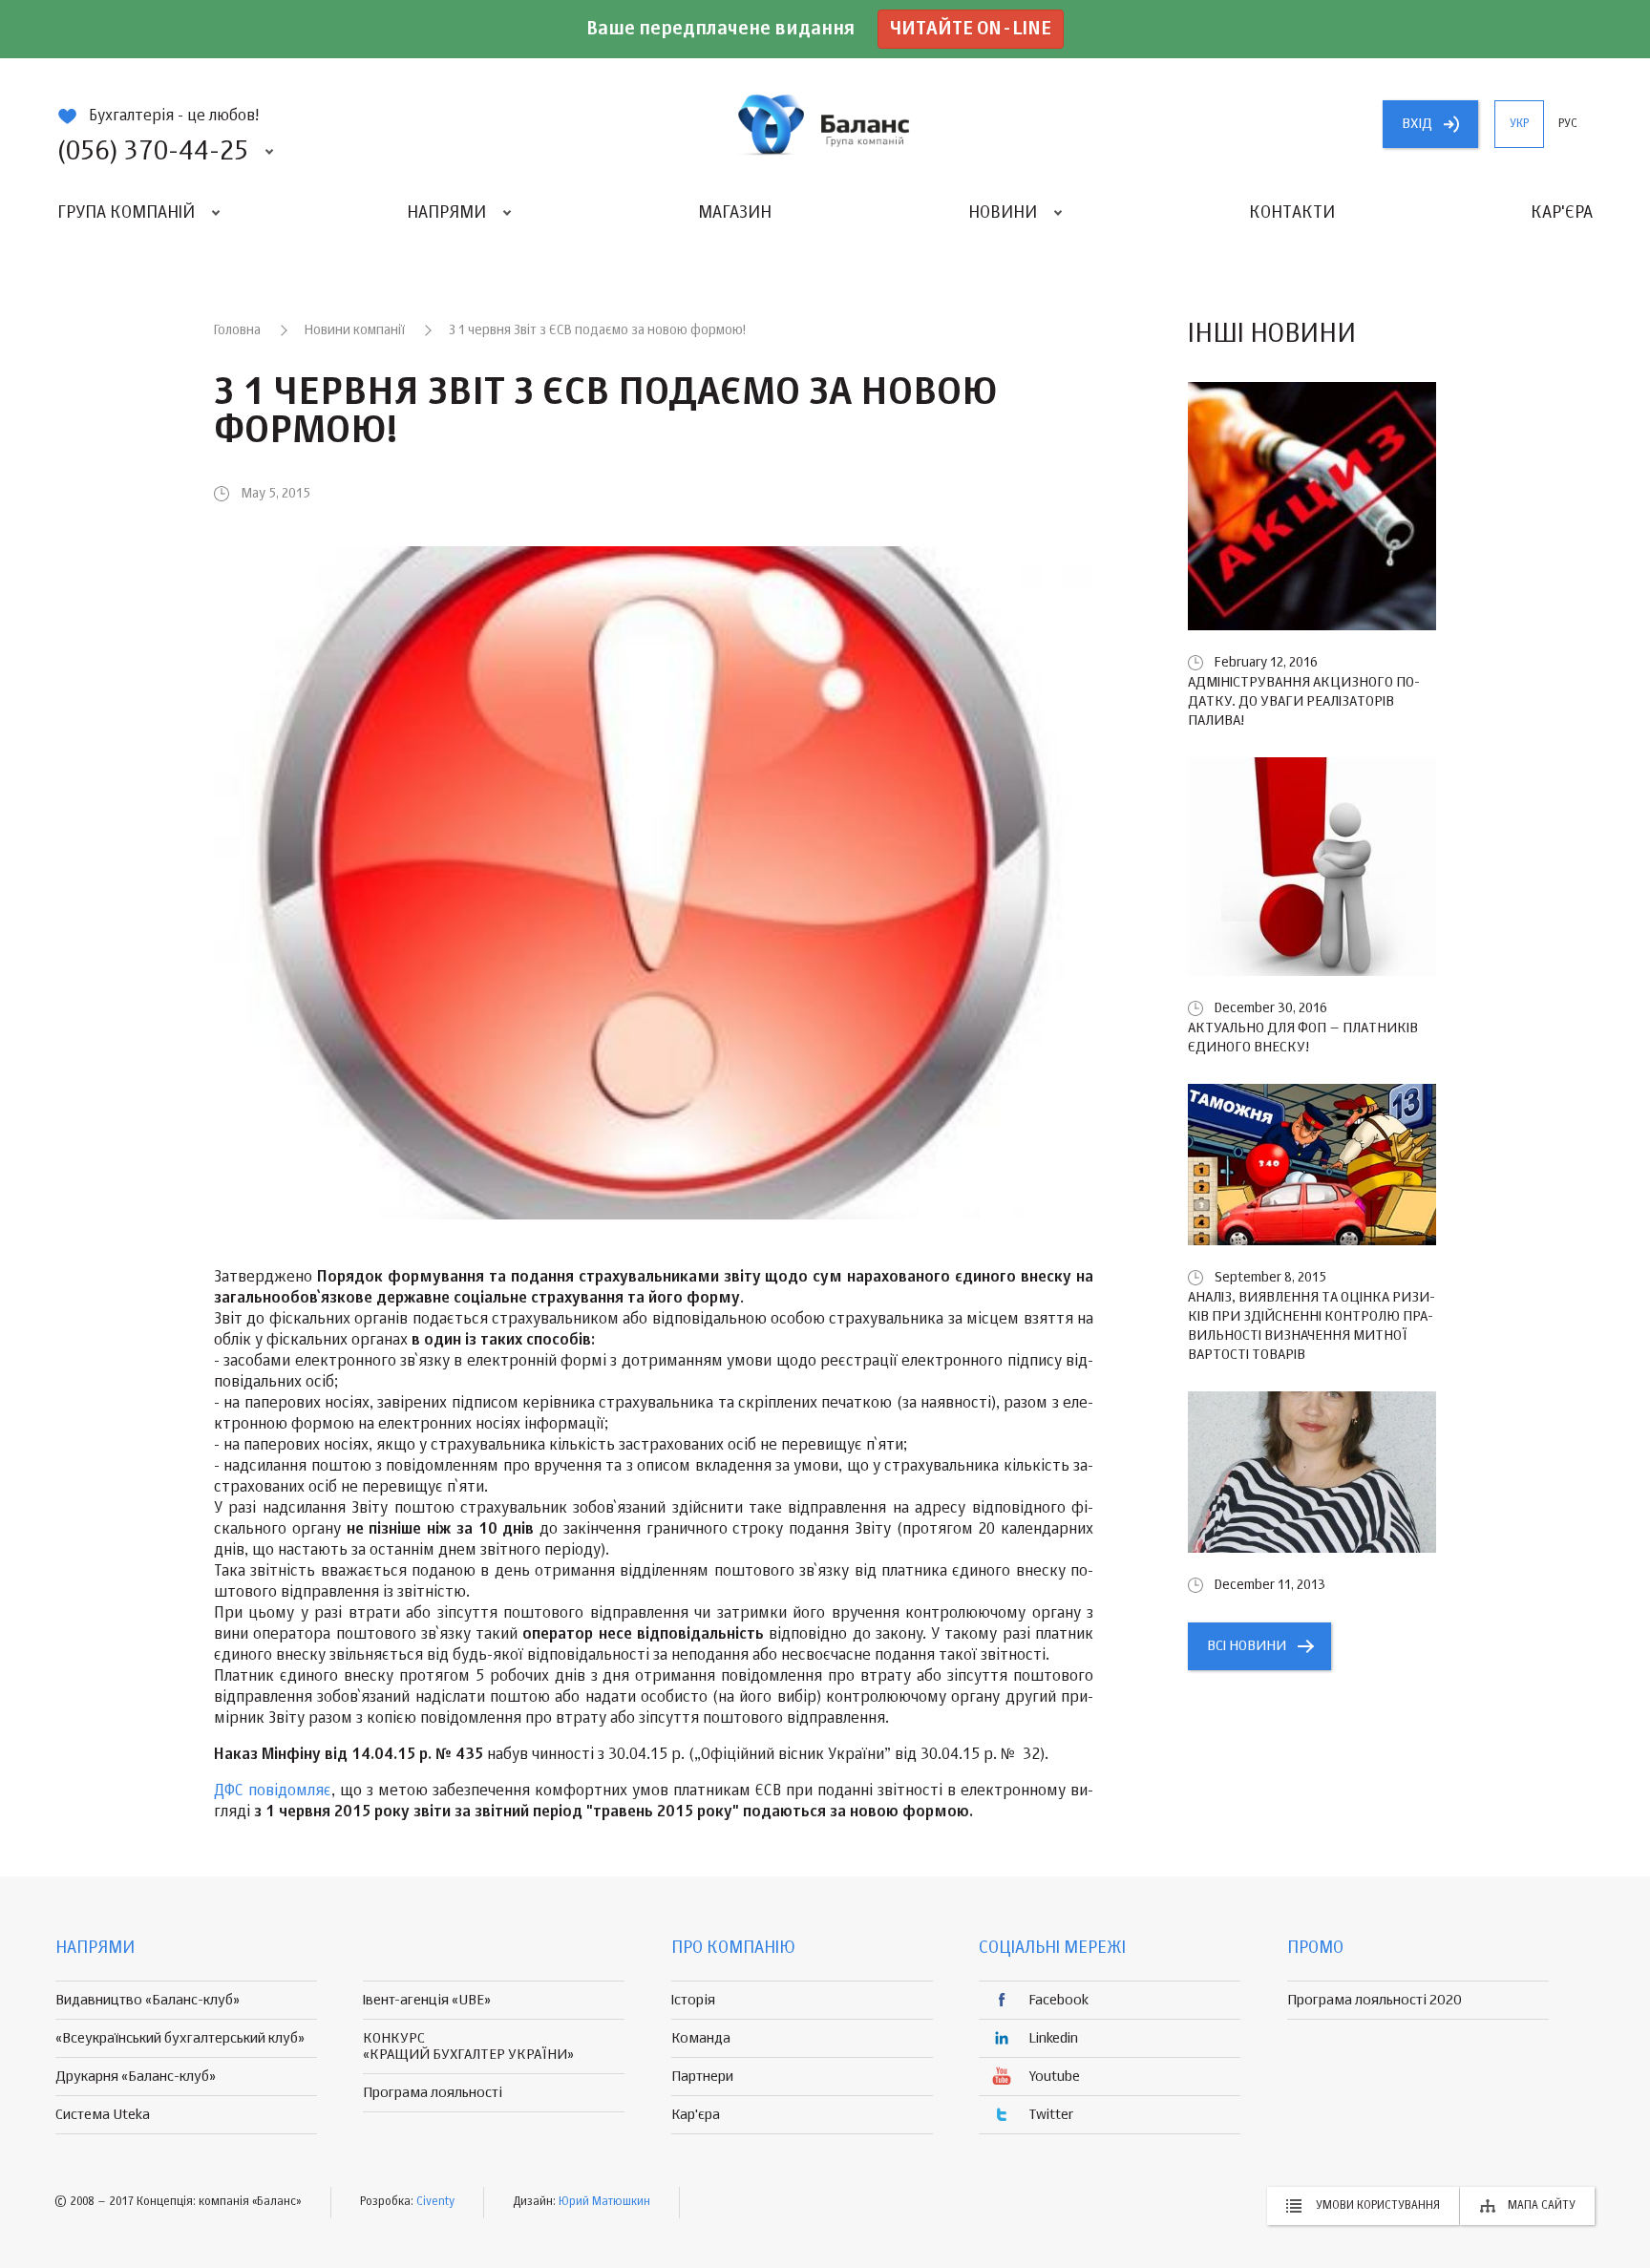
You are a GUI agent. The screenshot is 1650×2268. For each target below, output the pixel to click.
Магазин (735, 213)
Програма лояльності (433, 2093)
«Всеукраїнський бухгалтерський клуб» (180, 2038)
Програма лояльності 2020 (1375, 2000)
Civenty (435, 2202)
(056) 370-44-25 (153, 152)
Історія (693, 2000)
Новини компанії (355, 330)
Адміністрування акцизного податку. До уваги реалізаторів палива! (1304, 701)
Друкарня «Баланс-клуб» (136, 2077)
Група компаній (126, 213)
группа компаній (825, 124)
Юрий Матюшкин (604, 2202)
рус (1568, 124)
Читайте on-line (971, 29)
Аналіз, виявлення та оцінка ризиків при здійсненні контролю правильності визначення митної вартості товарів (1312, 1326)
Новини (1003, 213)
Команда (701, 2038)
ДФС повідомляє (273, 1791)
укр (1519, 124)
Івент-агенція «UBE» (427, 2000)
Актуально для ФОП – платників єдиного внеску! (1303, 1038)
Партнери (702, 2077)
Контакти (1292, 213)
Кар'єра (1562, 213)
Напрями (446, 213)
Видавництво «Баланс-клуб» (148, 2000)
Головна (237, 330)
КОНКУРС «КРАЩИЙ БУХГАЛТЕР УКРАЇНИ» (468, 2046)
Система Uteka (103, 2115)
